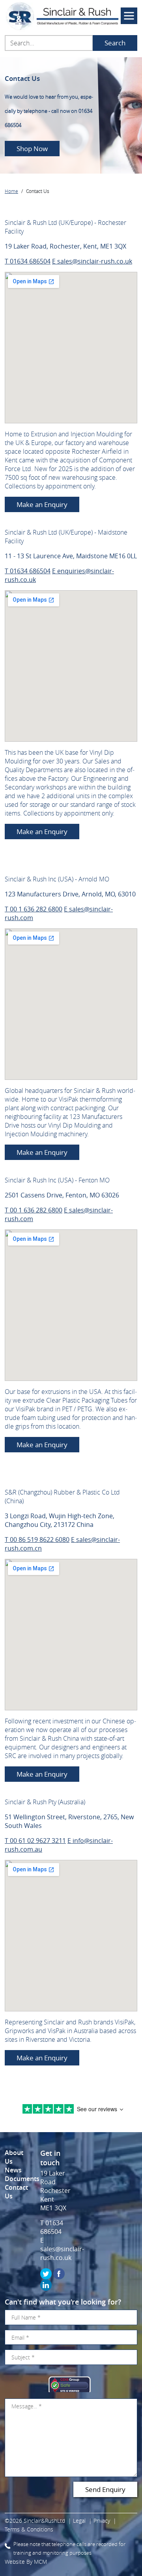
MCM (40, 2562)
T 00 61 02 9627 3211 (35, 1841)
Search (115, 43)
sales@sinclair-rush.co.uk (62, 2253)
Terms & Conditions (29, 2529)
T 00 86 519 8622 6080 (37, 1540)
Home (11, 191)
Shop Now (32, 149)
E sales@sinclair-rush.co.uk (92, 261)
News (13, 2170)
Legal (79, 2521)
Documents (22, 2179)
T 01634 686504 (28, 261)
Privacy (102, 2521)
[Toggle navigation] (129, 16)
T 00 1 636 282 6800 (34, 909)
